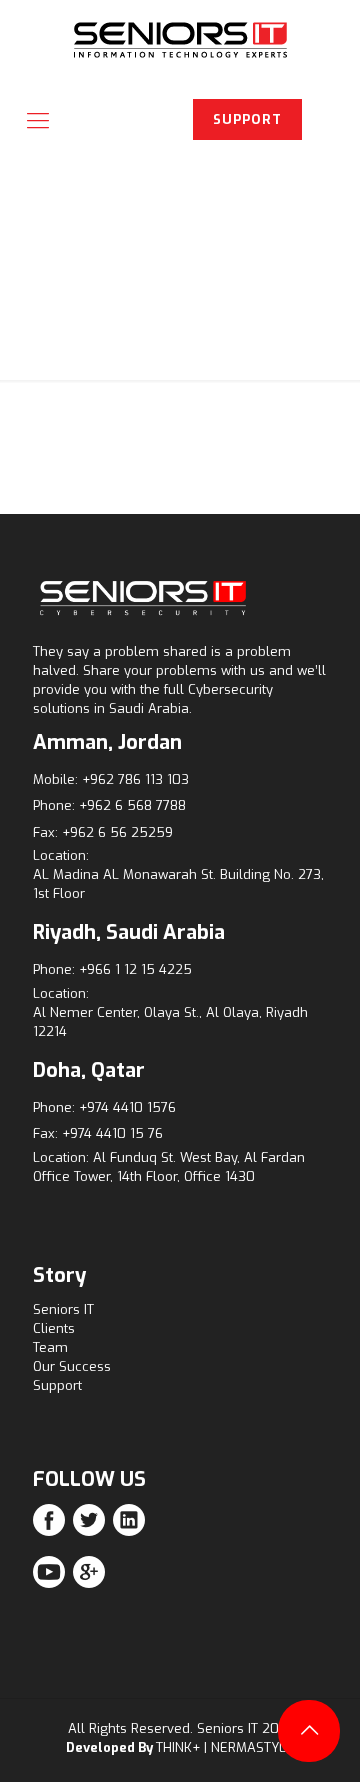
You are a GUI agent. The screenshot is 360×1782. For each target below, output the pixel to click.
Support (57, 1385)
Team (50, 1347)
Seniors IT (63, 1309)
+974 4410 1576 (127, 1107)
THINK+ (178, 1747)
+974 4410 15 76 (112, 1133)
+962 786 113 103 (135, 779)
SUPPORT (247, 119)
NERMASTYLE (252, 1747)
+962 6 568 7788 (132, 805)
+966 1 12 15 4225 (135, 969)
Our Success (72, 1366)
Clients (54, 1328)
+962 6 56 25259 (117, 832)
